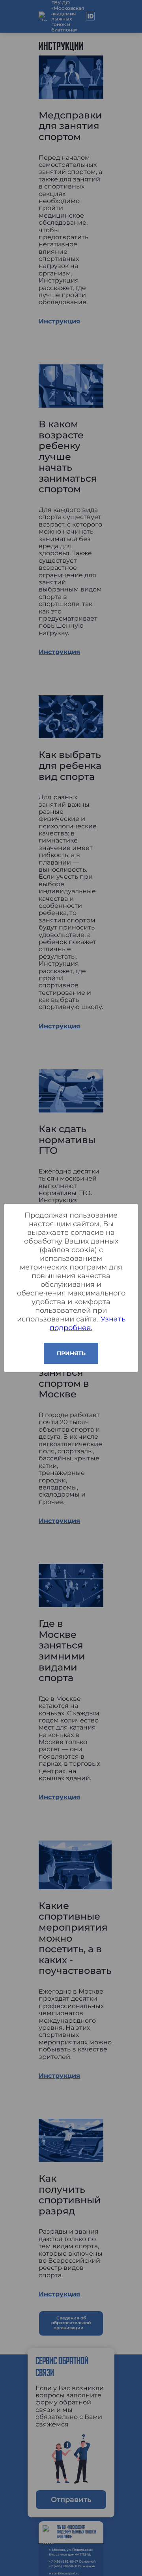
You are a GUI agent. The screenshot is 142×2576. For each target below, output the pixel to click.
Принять (71, 1353)
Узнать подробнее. (88, 1323)
